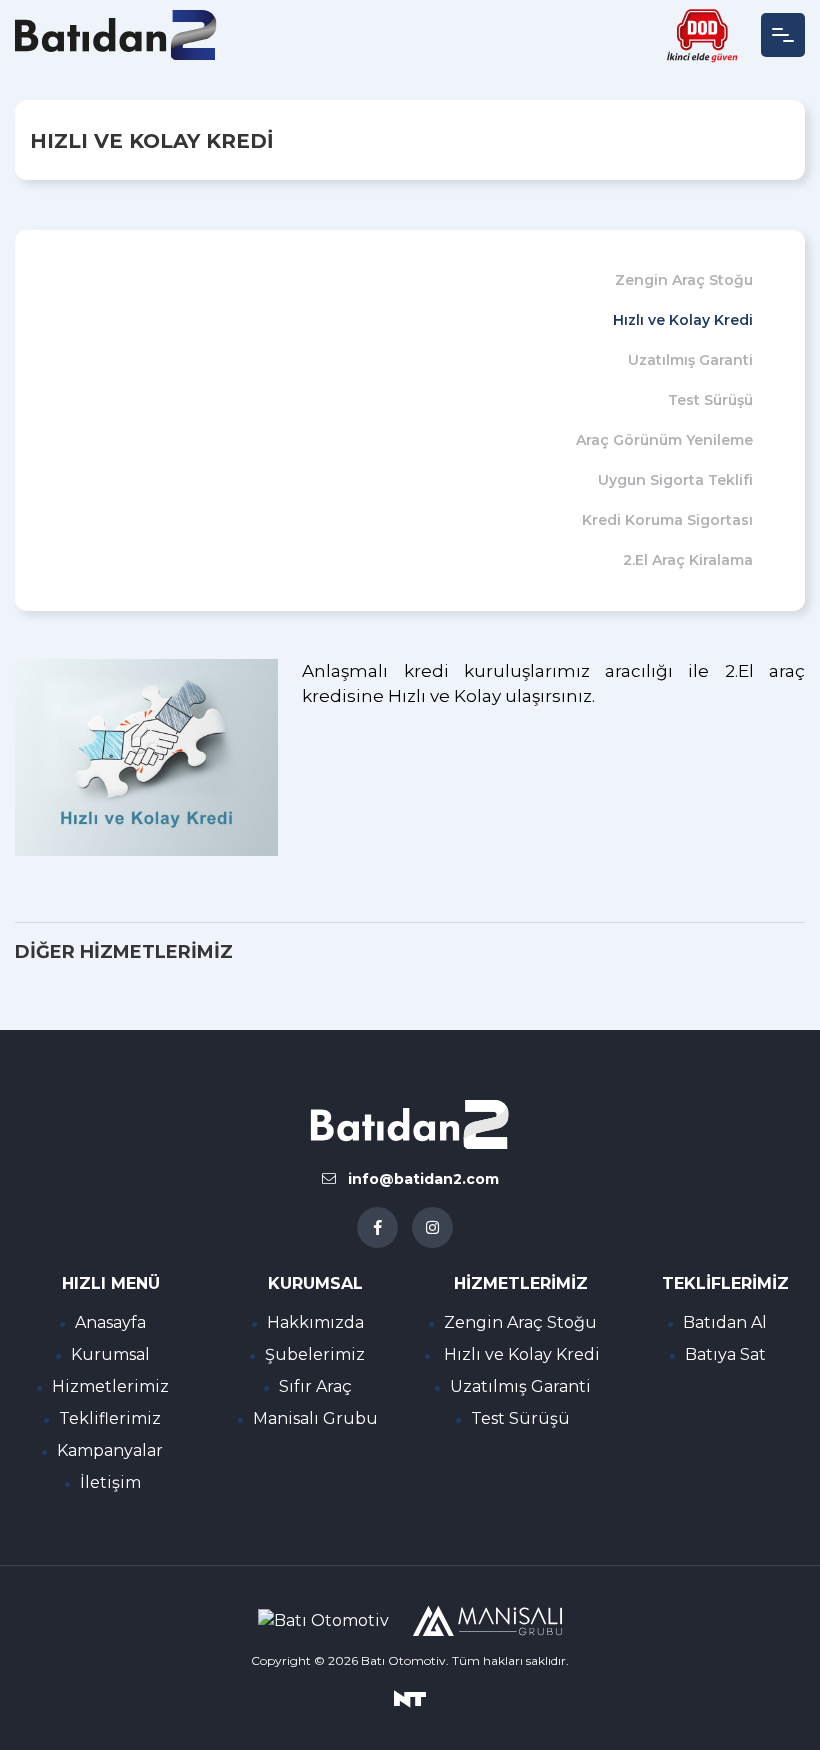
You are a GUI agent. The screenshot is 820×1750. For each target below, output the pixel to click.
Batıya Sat (725, 1354)
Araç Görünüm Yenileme (664, 440)
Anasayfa (110, 1322)
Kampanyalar (110, 1450)
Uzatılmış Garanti (690, 360)
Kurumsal (110, 1354)
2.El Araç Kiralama (688, 560)
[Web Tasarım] (410, 1697)
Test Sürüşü (710, 400)
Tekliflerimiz (110, 1418)
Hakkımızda (315, 1322)
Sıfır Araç (315, 1386)
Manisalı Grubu (315, 1418)
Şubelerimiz (315, 1354)
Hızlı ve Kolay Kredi (683, 320)
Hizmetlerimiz (110, 1386)
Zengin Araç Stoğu (684, 280)
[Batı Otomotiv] (116, 35)
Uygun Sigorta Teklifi (675, 480)
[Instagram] (432, 1227)
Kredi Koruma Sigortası (667, 520)
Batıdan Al (725, 1322)
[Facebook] (377, 1227)
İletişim (110, 1482)
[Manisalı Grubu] (487, 1621)
